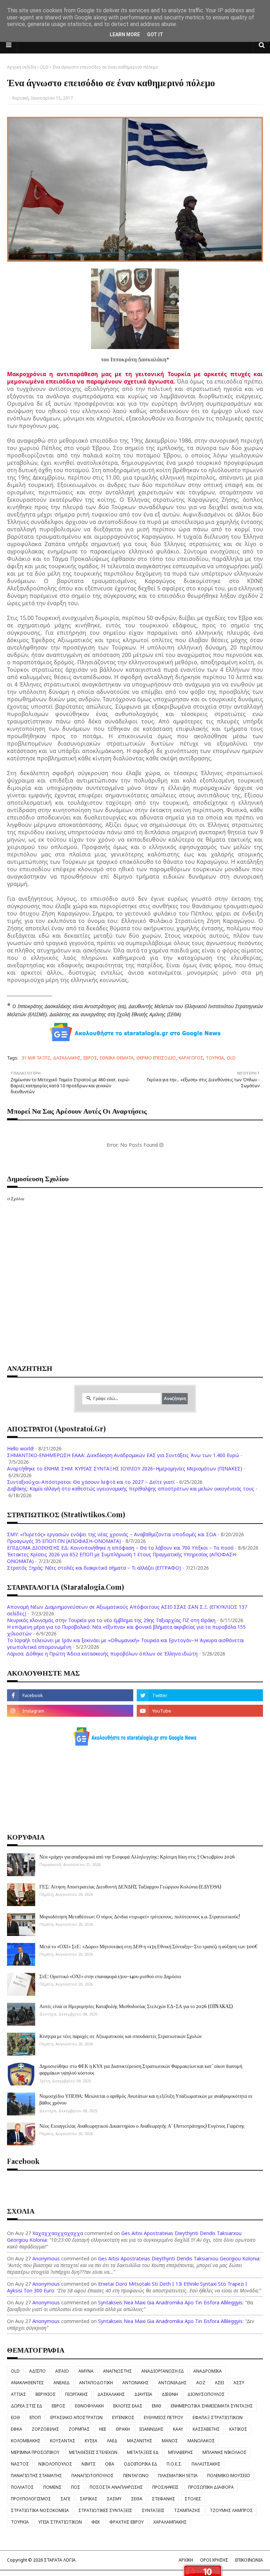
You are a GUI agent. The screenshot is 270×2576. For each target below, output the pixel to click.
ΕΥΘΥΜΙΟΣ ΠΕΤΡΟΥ (163, 2417)
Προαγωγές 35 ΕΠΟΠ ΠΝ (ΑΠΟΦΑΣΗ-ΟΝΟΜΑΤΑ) (64, 1541)
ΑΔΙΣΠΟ (37, 2371)
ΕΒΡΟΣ (90, 1058)
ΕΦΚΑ (17, 2429)
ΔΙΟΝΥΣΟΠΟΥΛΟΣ (206, 2394)
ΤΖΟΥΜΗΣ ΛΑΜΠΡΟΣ (231, 2510)
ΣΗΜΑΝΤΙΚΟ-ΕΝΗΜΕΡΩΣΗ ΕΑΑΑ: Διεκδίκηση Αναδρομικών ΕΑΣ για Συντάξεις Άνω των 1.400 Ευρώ (123, 1455)
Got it (155, 34)
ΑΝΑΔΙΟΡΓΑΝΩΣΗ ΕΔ (163, 2371)
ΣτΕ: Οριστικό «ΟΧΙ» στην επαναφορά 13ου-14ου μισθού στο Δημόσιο (110, 1976)
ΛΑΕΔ (112, 2441)
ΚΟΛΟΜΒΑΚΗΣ (26, 2441)
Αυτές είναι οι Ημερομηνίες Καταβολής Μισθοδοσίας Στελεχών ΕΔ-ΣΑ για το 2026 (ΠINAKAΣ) (136, 2006)
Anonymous (46, 2258)
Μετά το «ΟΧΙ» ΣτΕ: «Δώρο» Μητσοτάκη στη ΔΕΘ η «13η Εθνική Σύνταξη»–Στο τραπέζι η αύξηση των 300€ (149, 1946)
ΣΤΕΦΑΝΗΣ (163, 2499)
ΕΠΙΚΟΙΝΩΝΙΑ (249, 2560)
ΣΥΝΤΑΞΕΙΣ (153, 2510)
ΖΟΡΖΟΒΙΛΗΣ (45, 2429)
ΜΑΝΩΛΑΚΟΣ (201, 2441)
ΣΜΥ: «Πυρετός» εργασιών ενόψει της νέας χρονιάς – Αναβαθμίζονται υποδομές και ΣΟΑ (112, 1534)
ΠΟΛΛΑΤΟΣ (22, 2487)
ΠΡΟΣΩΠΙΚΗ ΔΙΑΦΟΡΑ (211, 2487)
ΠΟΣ (76, 2487)
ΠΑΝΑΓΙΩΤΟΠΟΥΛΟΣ (92, 2476)
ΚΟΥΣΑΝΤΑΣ (63, 2441)
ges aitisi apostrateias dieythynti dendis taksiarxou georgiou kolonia (179, 2258)
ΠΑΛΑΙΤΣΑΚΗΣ (206, 2464)
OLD (44, 67)
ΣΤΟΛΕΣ (193, 2499)
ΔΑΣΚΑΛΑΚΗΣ (67, 1058)
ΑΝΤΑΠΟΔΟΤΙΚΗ (96, 2383)
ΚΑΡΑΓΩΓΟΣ (191, 1058)
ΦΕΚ (96, 2522)
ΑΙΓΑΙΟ (62, 2371)
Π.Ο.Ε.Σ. (174, 2464)
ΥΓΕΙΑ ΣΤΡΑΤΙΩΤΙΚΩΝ (60, 2522)
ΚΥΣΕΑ (91, 2441)
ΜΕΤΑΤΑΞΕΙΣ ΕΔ (143, 2452)
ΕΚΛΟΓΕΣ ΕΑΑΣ (128, 2406)
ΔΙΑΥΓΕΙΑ (143, 2394)
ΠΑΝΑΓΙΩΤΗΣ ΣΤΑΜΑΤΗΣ (36, 2476)
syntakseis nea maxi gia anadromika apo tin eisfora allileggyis (170, 2302)
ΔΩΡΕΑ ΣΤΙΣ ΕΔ (27, 2406)
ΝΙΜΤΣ (89, 2464)
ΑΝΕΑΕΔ (62, 2383)
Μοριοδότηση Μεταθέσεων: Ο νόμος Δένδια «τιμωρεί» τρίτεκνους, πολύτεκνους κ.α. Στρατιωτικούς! (140, 1916)
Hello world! (20, 1448)
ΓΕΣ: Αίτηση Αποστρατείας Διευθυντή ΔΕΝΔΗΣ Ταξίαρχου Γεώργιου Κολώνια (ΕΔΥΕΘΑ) (130, 1887)
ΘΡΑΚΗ (123, 2429)
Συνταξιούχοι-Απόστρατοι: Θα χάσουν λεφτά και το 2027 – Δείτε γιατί (91, 1482)
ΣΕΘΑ (137, 2499)
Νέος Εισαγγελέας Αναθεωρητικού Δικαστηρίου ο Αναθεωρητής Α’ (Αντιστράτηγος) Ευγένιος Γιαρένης (142, 2126)
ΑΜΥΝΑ (86, 2371)
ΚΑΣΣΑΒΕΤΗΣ (206, 2429)
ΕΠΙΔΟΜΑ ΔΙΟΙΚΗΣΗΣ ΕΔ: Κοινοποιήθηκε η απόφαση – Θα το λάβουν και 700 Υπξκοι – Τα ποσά (120, 1548)
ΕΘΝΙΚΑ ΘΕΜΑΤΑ (117, 1058)
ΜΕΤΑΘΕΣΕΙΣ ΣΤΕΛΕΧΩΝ (93, 2452)
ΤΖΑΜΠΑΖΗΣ (187, 2510)
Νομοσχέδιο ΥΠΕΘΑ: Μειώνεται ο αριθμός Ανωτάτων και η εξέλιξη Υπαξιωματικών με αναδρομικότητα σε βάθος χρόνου (146, 2099)
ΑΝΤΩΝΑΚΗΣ (136, 2383)
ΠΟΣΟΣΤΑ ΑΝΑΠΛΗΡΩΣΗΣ (116, 2487)
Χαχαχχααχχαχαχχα (58, 2233)
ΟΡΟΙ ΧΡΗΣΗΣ (214, 2560)
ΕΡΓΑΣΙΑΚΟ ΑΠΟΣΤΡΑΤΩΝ (76, 2417)
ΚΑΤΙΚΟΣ (238, 2429)
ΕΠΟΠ (35, 2417)
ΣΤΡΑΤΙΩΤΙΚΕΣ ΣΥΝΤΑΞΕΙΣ (105, 2510)
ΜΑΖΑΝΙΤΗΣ (140, 2441)
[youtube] (200, 1711)
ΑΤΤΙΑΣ (18, 2394)
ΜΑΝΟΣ (170, 2441)
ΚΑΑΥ (178, 2429)
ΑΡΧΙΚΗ (186, 2560)
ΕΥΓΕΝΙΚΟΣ (123, 2417)
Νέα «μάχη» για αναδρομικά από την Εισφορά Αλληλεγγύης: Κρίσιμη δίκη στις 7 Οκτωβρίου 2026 (137, 1857)
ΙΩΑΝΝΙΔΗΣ (151, 2429)
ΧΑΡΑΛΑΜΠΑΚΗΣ (170, 2522)
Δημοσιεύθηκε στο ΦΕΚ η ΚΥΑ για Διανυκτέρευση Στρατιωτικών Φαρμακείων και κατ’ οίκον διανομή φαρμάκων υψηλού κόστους (141, 2069)
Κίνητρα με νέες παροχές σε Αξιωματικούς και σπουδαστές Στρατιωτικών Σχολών (121, 2036)
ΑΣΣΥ (239, 2383)
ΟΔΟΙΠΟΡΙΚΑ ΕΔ (140, 2464)
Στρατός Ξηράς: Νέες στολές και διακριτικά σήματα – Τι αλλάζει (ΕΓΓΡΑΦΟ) (94, 1568)
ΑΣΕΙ (219, 2383)
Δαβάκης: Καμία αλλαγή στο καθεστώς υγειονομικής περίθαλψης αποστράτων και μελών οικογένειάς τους (131, 1489)
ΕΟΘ (15, 2417)
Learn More (125, 34)
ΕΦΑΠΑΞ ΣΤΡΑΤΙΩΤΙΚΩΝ (218, 2417)
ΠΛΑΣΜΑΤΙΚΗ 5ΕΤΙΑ (178, 2476)
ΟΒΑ (110, 2464)
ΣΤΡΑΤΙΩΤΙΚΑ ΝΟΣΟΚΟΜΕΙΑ (40, 2510)
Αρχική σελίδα (22, 67)
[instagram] (70, 1711)
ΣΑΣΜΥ (114, 2499)
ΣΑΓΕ (65, 2499)
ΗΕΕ (103, 2429)
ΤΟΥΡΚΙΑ (215, 1058)
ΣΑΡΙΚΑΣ (89, 2499)
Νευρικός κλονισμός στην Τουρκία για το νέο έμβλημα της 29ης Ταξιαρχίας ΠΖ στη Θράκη (111, 1620)
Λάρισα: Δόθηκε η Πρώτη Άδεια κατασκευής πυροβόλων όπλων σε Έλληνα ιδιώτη (102, 1654)
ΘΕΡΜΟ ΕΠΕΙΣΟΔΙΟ (156, 1058)
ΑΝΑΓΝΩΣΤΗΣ (117, 2371)
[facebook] (70, 1695)
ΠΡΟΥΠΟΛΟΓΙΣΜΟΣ (31, 2499)
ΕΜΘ (157, 2406)
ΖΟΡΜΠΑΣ (79, 2429)
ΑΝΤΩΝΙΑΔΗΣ (172, 2383)
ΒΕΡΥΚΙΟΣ (46, 2394)
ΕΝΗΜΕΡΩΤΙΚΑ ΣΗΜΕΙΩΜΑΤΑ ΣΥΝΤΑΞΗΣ (212, 2406)
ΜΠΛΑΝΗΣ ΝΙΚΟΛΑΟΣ (224, 2452)
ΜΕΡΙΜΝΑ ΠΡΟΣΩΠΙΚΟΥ (35, 2452)
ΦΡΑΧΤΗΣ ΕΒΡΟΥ (127, 2522)
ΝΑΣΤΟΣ (20, 2464)
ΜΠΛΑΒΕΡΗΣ (181, 2452)
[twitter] (200, 1695)
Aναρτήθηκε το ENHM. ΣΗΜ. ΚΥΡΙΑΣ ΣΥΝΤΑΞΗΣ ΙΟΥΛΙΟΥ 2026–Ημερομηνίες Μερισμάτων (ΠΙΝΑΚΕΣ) (125, 1469)
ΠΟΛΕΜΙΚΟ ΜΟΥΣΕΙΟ (229, 2476)
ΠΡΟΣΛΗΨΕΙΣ (165, 2487)
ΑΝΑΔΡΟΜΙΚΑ (208, 2371)
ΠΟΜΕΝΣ (52, 2487)
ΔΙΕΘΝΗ (170, 2394)
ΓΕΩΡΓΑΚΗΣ (76, 2394)
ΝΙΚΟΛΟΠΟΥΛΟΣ (55, 2464)
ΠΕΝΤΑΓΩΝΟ (136, 2476)
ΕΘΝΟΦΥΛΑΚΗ (89, 2406)
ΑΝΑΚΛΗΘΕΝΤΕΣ (27, 2383)
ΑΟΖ (201, 2383)
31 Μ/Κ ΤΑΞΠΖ (36, 1058)
